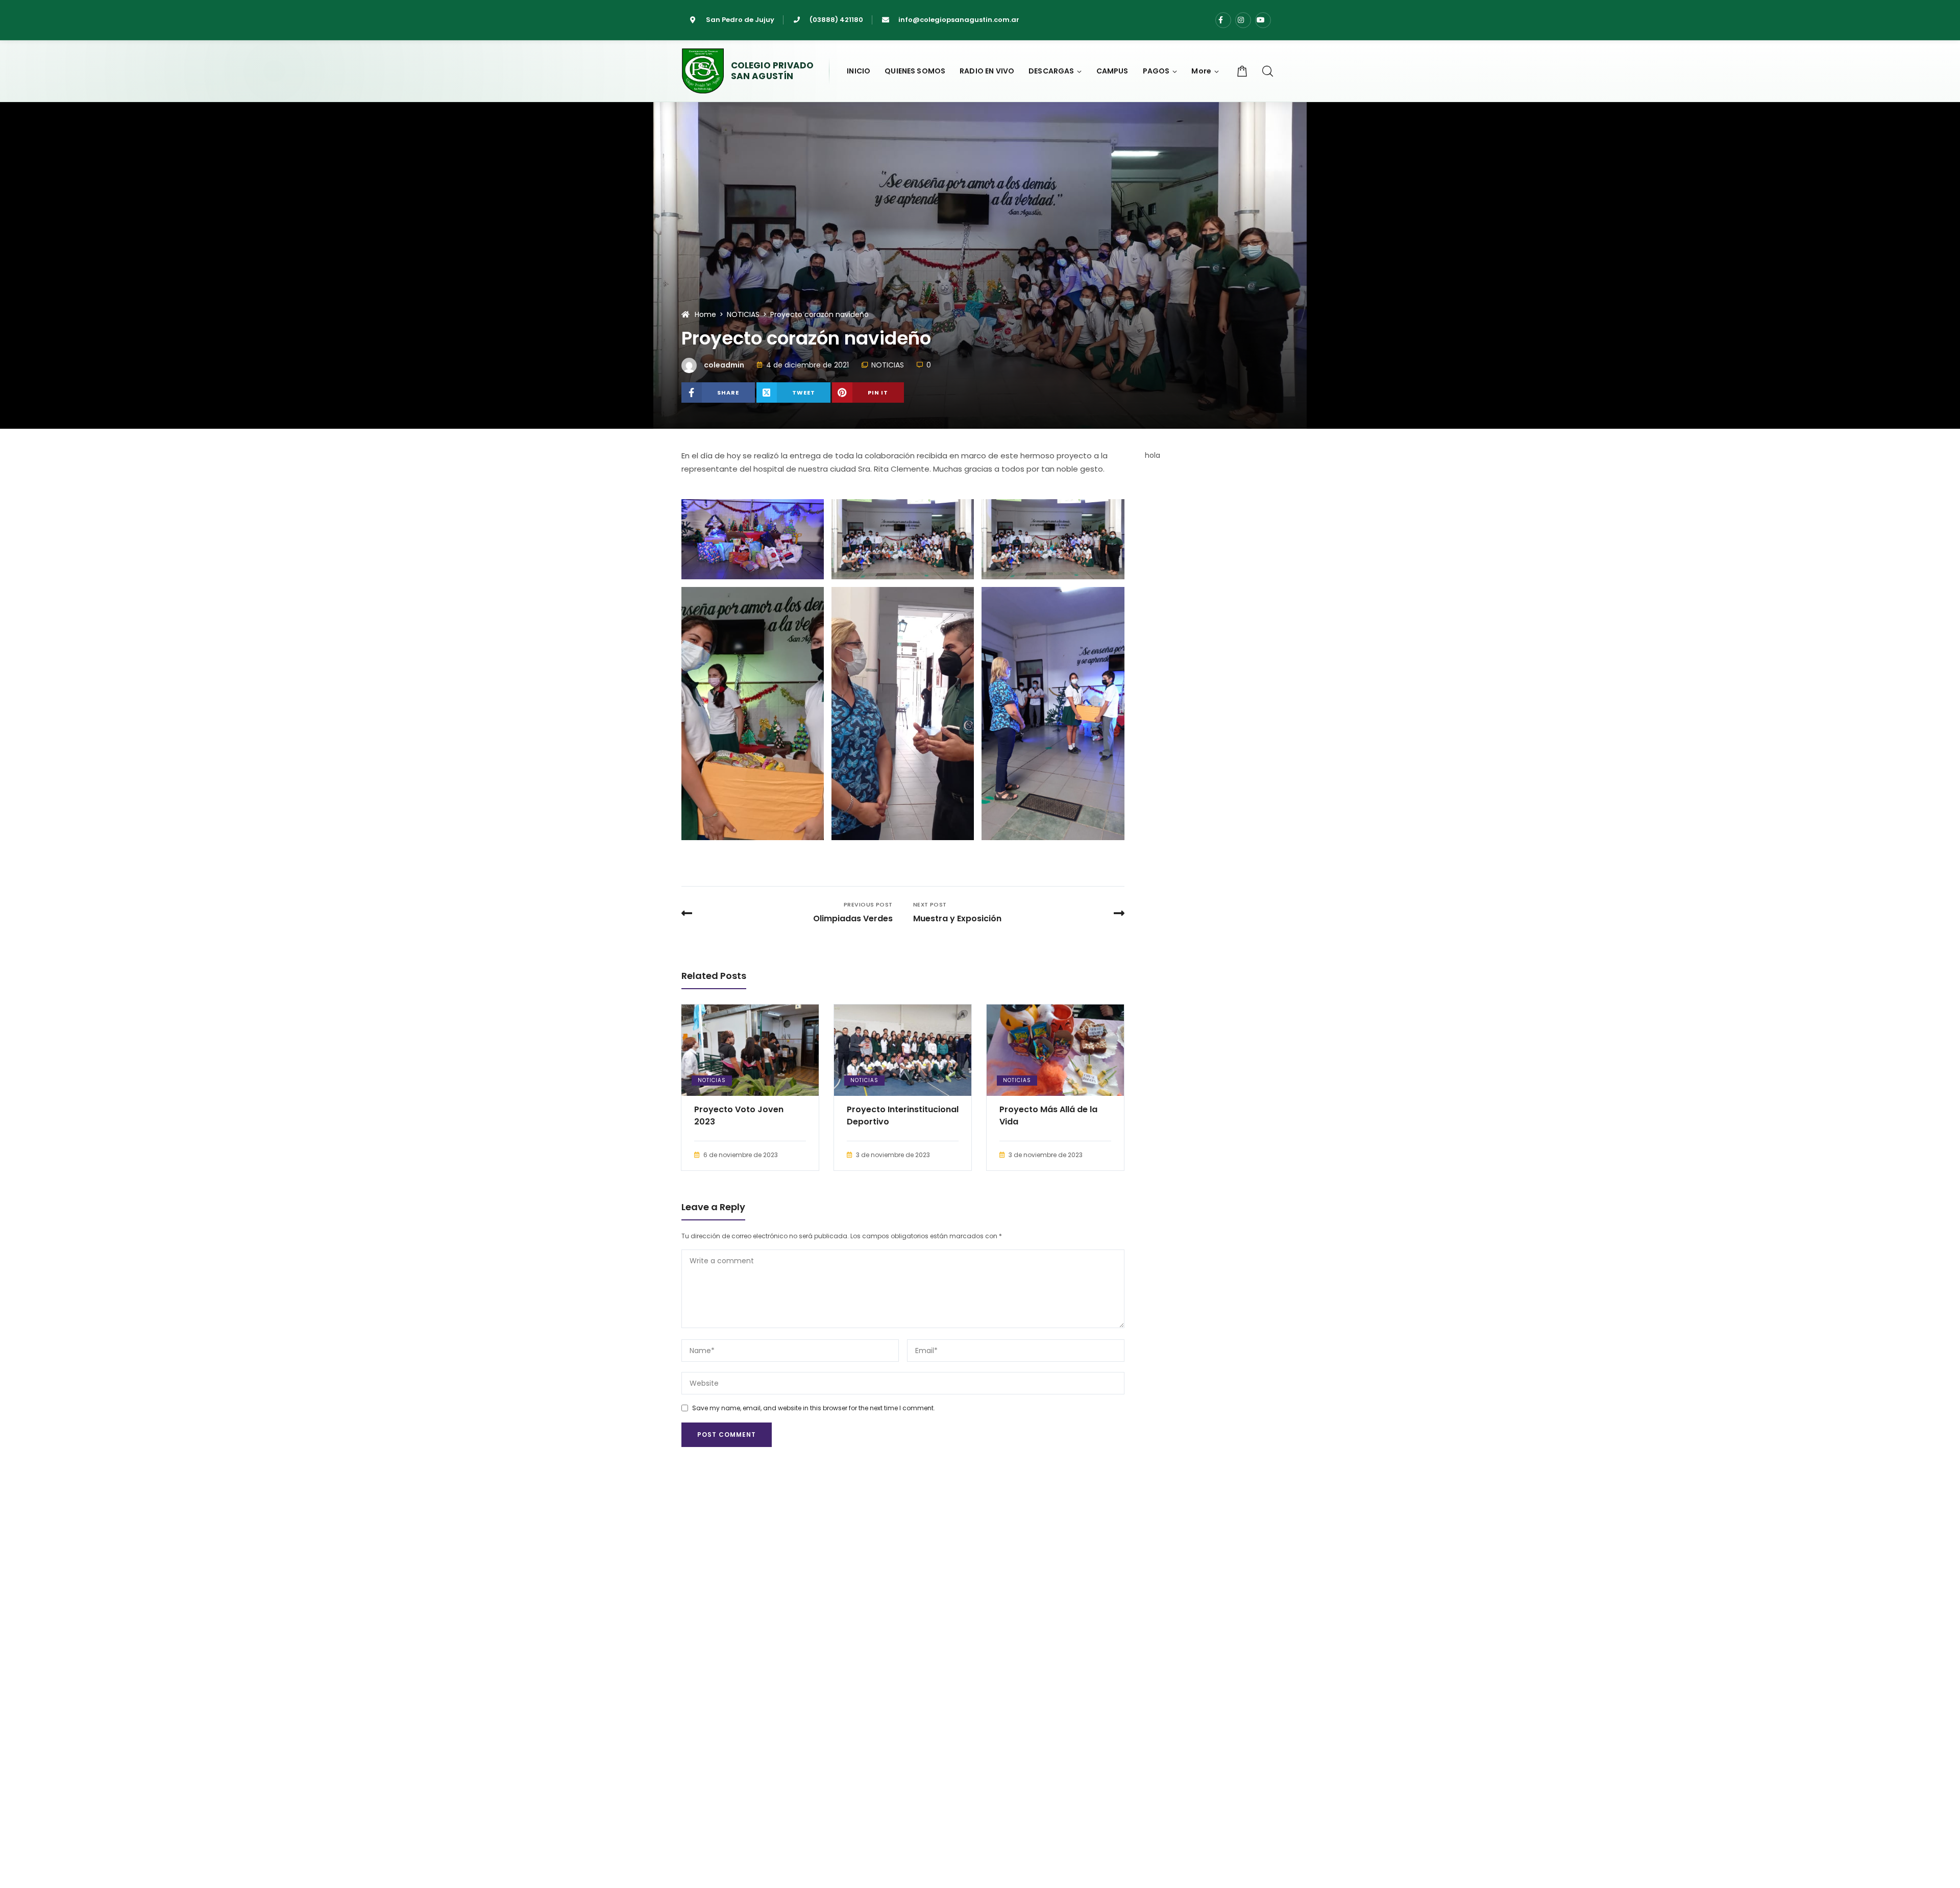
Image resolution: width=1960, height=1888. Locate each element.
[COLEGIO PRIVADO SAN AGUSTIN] (703, 71)
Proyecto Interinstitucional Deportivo (903, 1115)
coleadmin (724, 365)
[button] (1205, 71)
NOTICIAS (888, 365)
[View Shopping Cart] (1242, 71)
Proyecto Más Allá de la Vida (1048, 1115)
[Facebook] (1223, 20)
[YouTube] (1263, 20)
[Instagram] (1243, 20)
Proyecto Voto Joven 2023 (739, 1115)
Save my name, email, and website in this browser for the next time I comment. (814, 1408)
